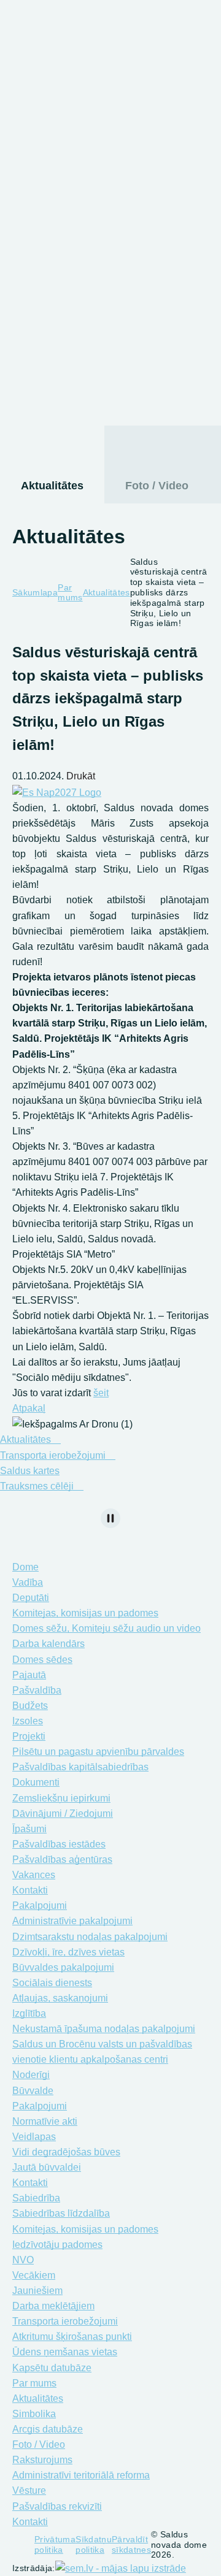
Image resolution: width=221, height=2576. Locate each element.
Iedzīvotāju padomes (57, 2245)
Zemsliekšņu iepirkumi (61, 1798)
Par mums (39, 242)
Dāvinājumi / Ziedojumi (63, 1814)
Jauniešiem (37, 2291)
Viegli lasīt (11, 53)
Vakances (34, 1875)
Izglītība (59, 301)
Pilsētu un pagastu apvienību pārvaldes (98, 1752)
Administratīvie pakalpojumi (72, 1921)
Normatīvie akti (45, 2121)
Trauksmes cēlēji (38, 1486)
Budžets (30, 1706)
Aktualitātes (52, 486)
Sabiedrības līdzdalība (61, 2213)
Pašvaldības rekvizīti (57, 2506)
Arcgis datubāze (48, 2429)
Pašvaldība (41, 122)
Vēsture (29, 2490)
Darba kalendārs (48, 1644)
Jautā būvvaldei (47, 2167)
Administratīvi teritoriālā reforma (81, 2475)
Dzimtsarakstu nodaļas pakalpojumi (90, 1937)
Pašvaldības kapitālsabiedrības (80, 1767)
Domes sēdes (42, 1660)
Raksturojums (42, 2460)
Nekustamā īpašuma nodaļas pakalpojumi (104, 2029)
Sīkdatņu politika (94, 2544)
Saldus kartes (30, 1471)
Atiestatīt (116, 68)
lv (174, 53)
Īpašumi (29, 1829)
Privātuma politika (55, 2544)
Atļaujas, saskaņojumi (60, 1998)
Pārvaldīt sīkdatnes (131, 2544)
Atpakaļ (29, 1408)
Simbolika (34, 2414)
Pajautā (29, 1675)
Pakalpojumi (45, 147)
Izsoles (28, 1721)
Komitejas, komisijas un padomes (85, 1613)
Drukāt (79, 776)
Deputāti (31, 1598)
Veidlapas (34, 2137)
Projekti (29, 1736)
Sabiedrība (36, 2198)
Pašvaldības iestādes (59, 1844)
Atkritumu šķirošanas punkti (72, 2337)
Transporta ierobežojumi (54, 1455)
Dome (27, 98)
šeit (101, 1393)
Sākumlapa (35, 592)
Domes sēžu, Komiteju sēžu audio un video (107, 1628)
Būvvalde (33, 2091)
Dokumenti (36, 1782)
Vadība (28, 1582)
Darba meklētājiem (53, 2306)
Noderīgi (31, 2075)
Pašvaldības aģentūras (62, 1859)
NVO (23, 2260)
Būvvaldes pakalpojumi (63, 1967)
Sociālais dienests (97, 384)
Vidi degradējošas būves (66, 2152)
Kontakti (30, 1890)
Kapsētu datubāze (52, 2368)
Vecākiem (34, 2275)
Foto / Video (157, 486)
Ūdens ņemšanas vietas (65, 2352)
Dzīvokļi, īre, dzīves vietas (68, 1952)
